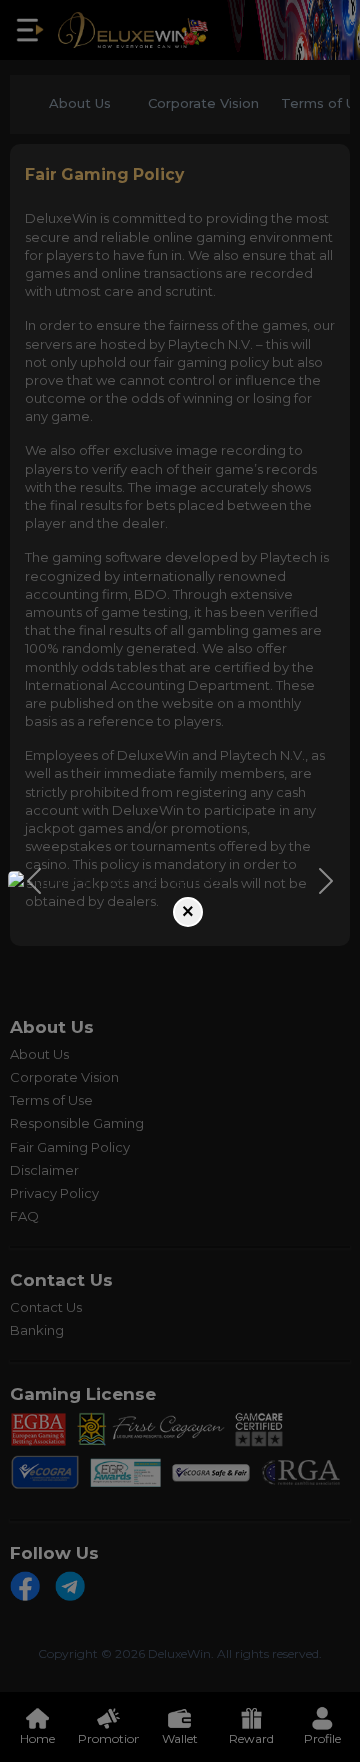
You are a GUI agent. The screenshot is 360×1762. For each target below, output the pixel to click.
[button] (34, 881)
